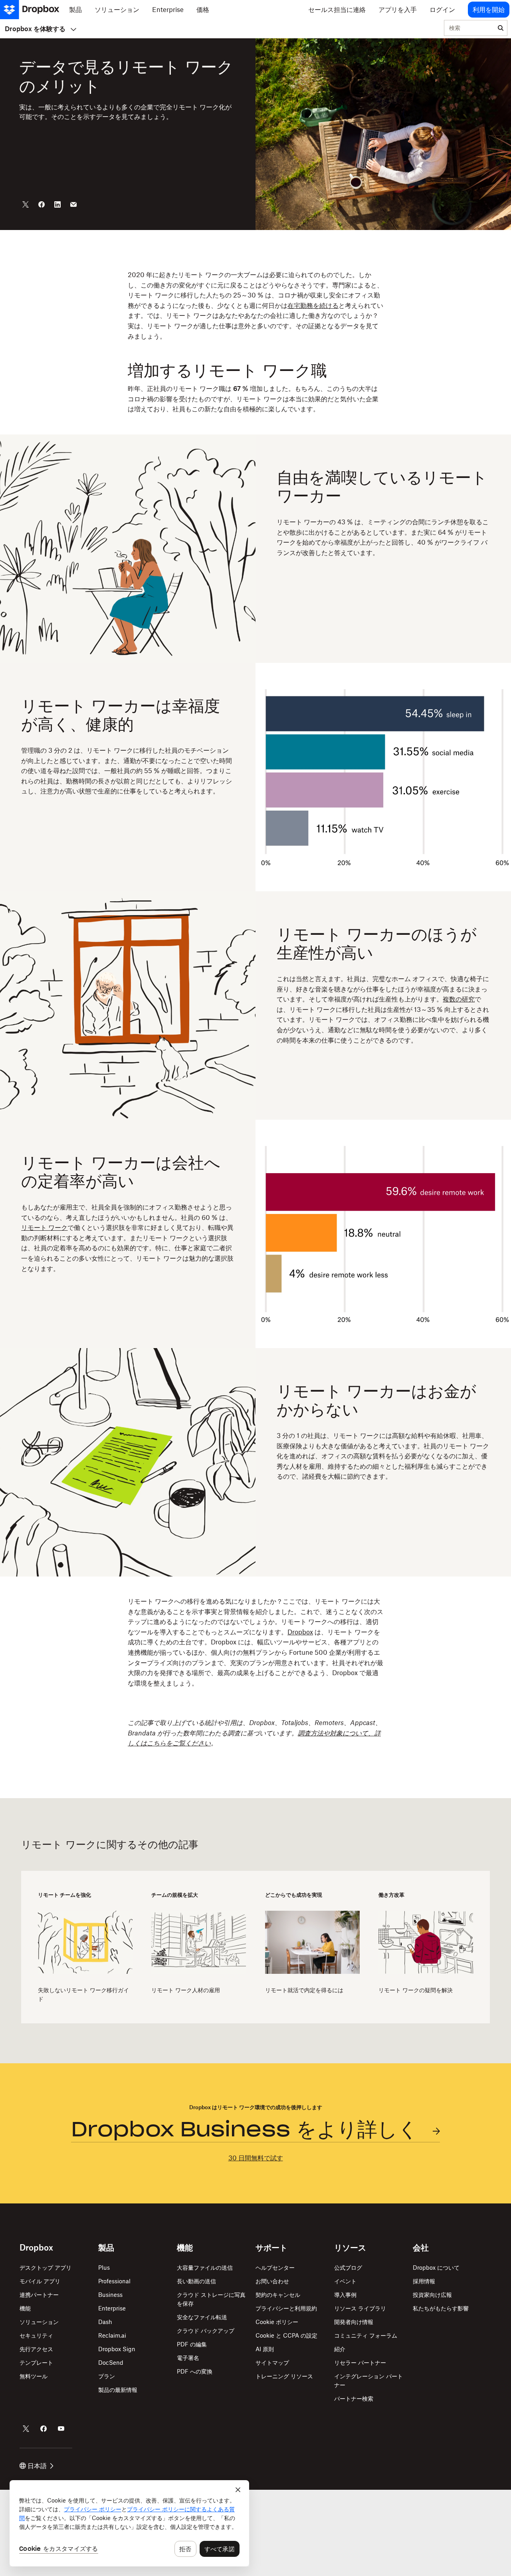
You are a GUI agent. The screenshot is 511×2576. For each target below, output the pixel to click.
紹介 (340, 2349)
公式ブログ (348, 2268)
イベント (345, 2281)
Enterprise (112, 2308)
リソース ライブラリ (360, 2308)
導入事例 (345, 2295)
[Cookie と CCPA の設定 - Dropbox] (129, 2523)
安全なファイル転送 (202, 2317)
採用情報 (424, 2281)
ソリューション (39, 2322)
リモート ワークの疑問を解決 (416, 1990)
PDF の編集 (192, 2344)
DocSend (111, 2363)
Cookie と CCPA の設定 (286, 2335)
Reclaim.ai (112, 2335)
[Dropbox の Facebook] (44, 2429)
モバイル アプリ (40, 2281)
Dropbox (300, 1632)
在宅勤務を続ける (313, 305)
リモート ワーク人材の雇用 (186, 1990)
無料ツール (34, 2376)
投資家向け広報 (432, 2295)
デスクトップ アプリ (46, 2268)
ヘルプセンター (275, 2268)
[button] (255, 342)
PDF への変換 (195, 2371)
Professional (114, 2281)
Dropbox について (436, 2268)
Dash (105, 2322)
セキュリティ (36, 2335)
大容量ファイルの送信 (205, 2268)
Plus (104, 2268)
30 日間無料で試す (256, 2158)
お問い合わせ (272, 2281)
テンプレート (36, 2363)
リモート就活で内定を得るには (304, 1990)
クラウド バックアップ (206, 2331)
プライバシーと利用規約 (286, 2308)
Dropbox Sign (117, 2349)
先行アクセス (36, 2349)
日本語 (37, 2466)
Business (110, 2295)
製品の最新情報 (118, 2390)
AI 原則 (265, 2349)
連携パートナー (39, 2295)
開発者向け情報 (354, 2322)
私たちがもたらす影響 (441, 2308)
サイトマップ (272, 2363)
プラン (107, 2376)
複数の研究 (459, 999)
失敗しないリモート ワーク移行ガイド (83, 1994)
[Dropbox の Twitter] (26, 2429)
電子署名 (188, 2358)
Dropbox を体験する (35, 29)
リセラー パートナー (360, 2363)
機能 (25, 2308)
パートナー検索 (354, 2399)
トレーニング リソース (284, 2376)
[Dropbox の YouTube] (61, 2429)
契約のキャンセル (278, 2295)
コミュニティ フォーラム (366, 2335)
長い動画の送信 (196, 2281)
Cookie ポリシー (277, 2322)
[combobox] (469, 28)
